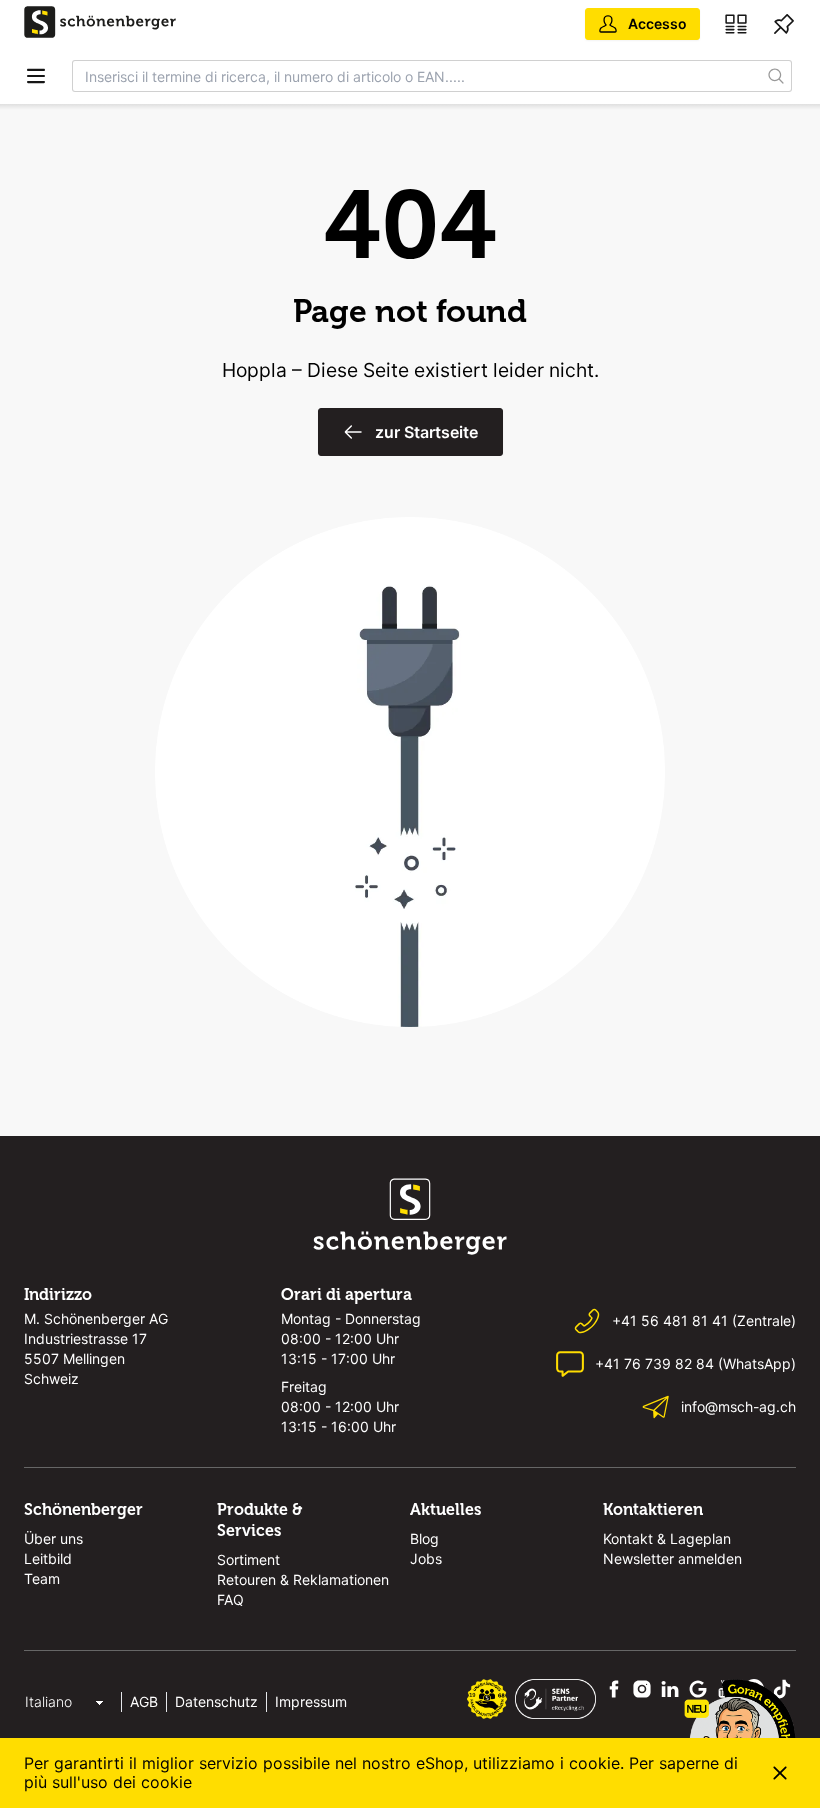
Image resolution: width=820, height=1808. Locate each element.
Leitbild (48, 1558)
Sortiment (248, 1559)
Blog (424, 1538)
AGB (144, 1701)
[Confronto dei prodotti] (736, 24)
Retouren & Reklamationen (303, 1579)
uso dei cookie (136, 1782)
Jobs (426, 1558)
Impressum (311, 1701)
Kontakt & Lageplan (667, 1538)
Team (42, 1578)
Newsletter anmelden (672, 1558)
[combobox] (417, 76)
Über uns (53, 1538)
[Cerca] (776, 76)
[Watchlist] (784, 24)
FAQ (230, 1599)
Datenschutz (216, 1701)
